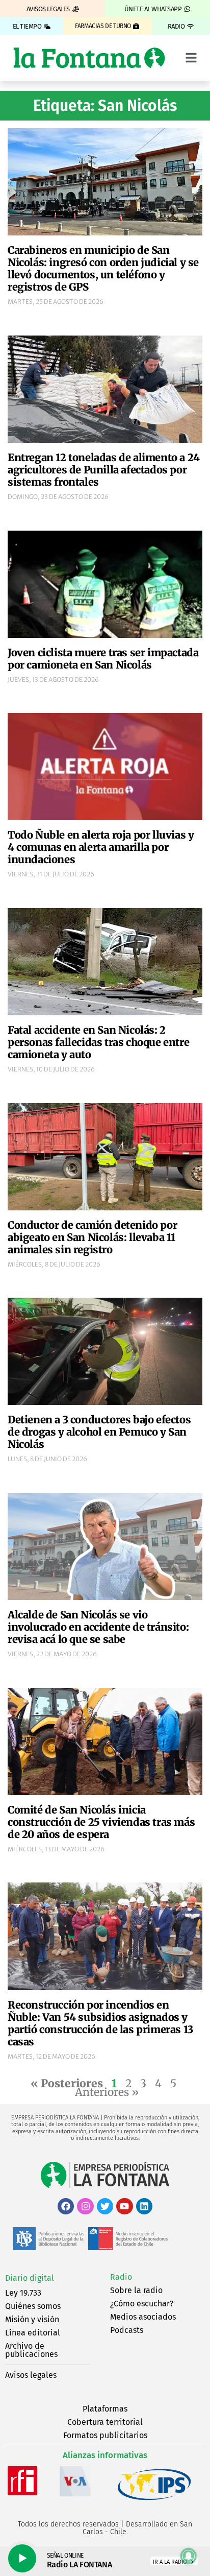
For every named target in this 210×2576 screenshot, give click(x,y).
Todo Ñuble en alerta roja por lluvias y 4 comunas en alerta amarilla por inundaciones (101, 847)
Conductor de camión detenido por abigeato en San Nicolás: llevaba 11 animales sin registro (92, 1237)
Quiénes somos (33, 2306)
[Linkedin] (144, 2206)
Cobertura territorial (105, 2422)
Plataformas (105, 2409)
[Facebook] (66, 2206)
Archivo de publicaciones (31, 2350)
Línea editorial (33, 2333)
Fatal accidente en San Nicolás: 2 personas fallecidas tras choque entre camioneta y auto (98, 1042)
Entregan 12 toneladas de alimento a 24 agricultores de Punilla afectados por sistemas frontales (104, 470)
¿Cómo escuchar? (142, 2304)
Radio (121, 2277)
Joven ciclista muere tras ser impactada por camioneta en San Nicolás (103, 659)
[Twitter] (105, 2206)
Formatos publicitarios (105, 2435)
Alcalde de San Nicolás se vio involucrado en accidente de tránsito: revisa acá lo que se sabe (98, 1627)
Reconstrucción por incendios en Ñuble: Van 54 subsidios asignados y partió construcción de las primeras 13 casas (100, 2023)
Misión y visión (32, 2319)
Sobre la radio (136, 2290)
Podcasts (127, 2330)
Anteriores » (107, 2092)
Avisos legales (31, 2375)
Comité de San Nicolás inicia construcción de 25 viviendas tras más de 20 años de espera (101, 1822)
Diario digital (30, 2278)
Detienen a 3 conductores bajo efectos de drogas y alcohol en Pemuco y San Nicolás (99, 1432)
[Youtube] (124, 2206)
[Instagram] (85, 2206)
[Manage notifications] (189, 2556)
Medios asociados (143, 2317)
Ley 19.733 (23, 2293)
